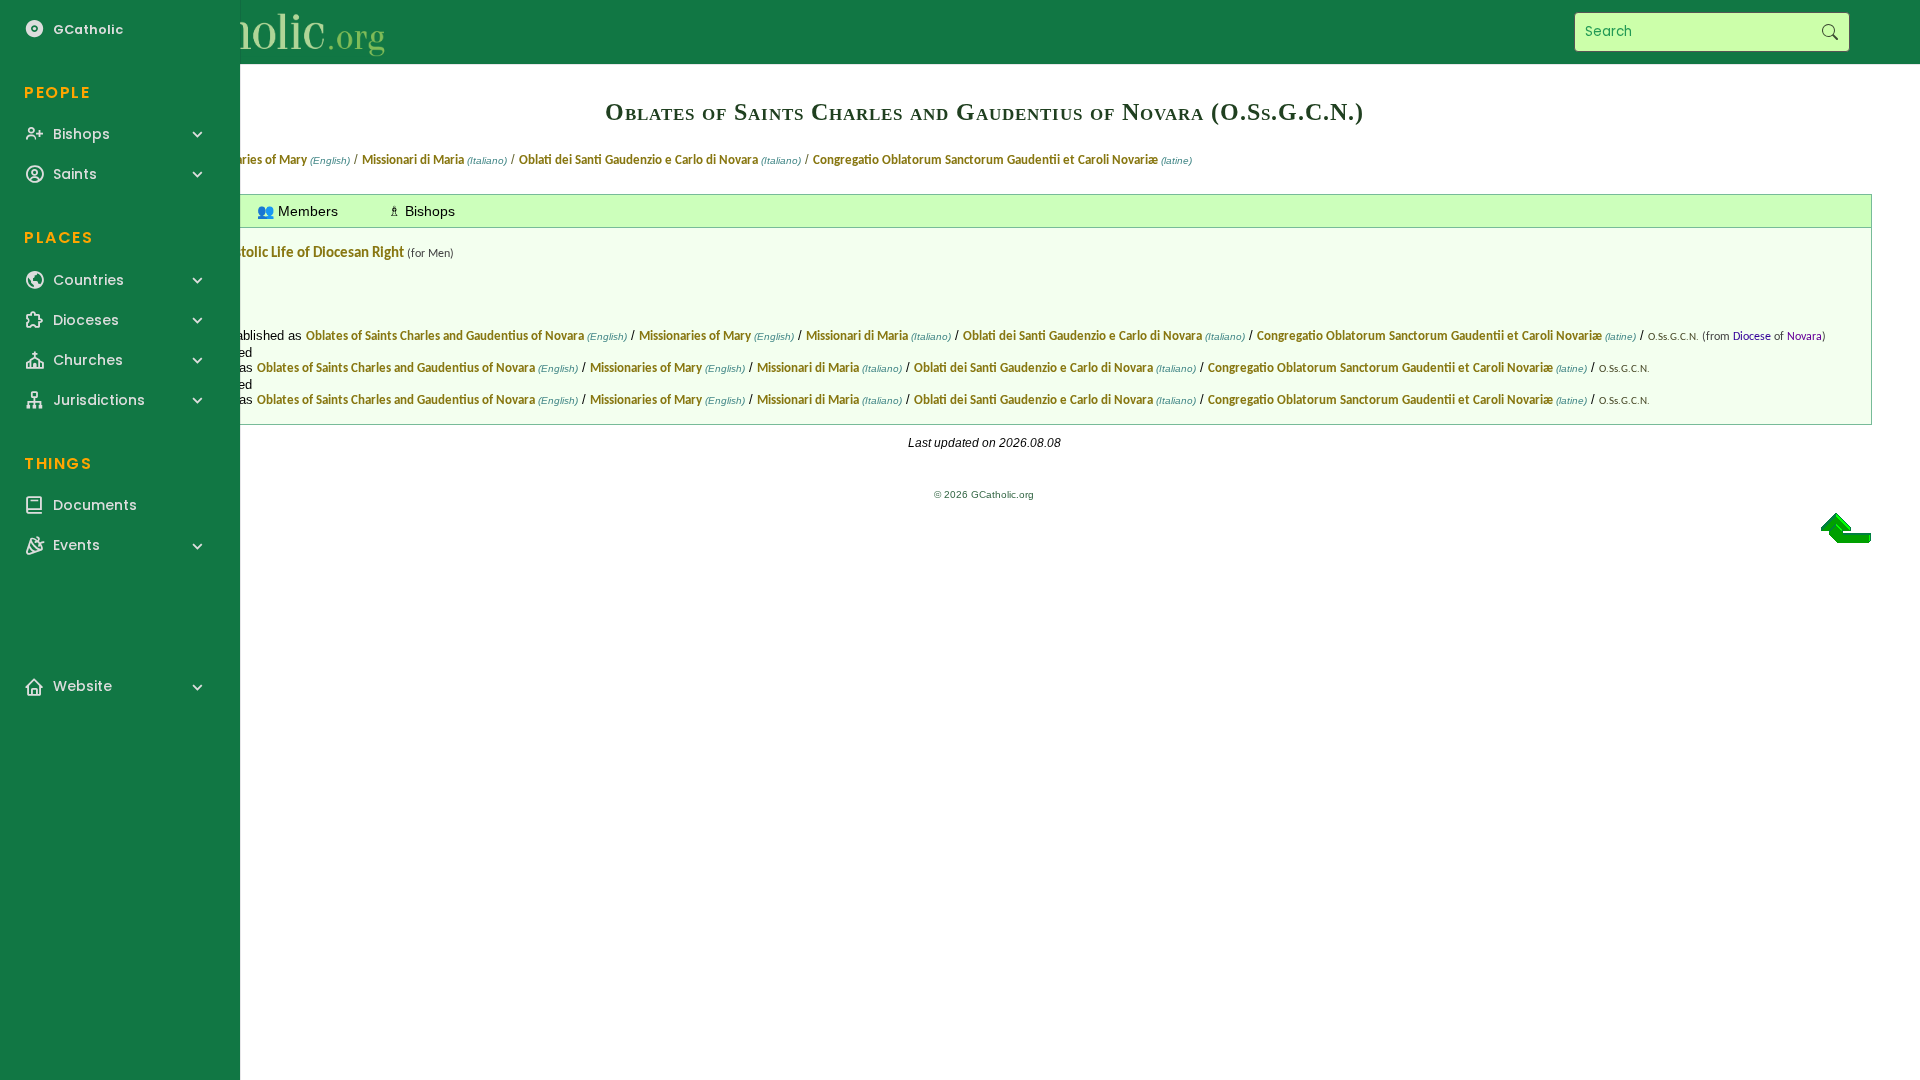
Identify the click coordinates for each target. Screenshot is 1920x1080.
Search (1829, 32)
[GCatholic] (246, 32)
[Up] (1846, 535)
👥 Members (297, 211)
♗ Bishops (421, 211)
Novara (1804, 337)
